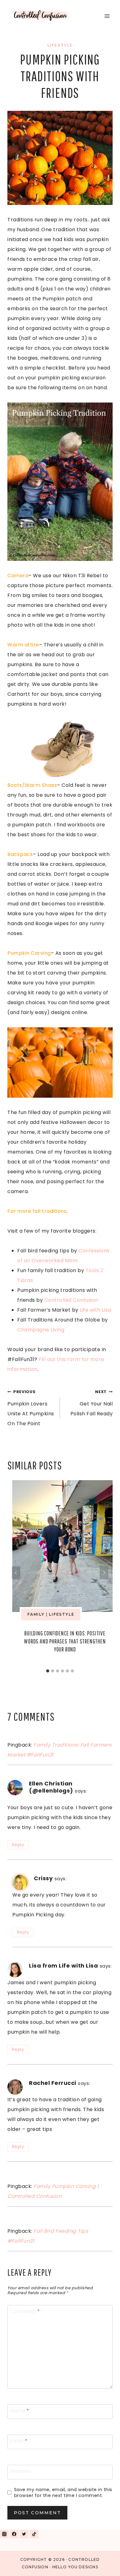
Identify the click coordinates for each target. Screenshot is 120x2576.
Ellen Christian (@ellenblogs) (51, 1787)
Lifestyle (60, 45)
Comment (25, 2312)
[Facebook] (14, 2534)
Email (19, 2441)
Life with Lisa (95, 1310)
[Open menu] (107, 16)
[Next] (104, 1573)
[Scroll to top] (101, 2563)
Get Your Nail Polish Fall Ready (92, 1403)
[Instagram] (4, 2534)
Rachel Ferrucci (53, 2083)
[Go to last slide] (16, 1573)
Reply (18, 1845)
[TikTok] (34, 2534)
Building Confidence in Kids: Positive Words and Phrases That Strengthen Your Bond (65, 1641)
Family (36, 1614)
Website (20, 2472)
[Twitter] (24, 2534)
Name (19, 2411)
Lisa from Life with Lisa (63, 1966)
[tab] (48, 1671)
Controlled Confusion (71, 1300)
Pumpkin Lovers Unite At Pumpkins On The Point (31, 1408)
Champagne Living (41, 1330)
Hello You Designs (75, 2567)
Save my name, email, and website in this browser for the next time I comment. (63, 2492)
